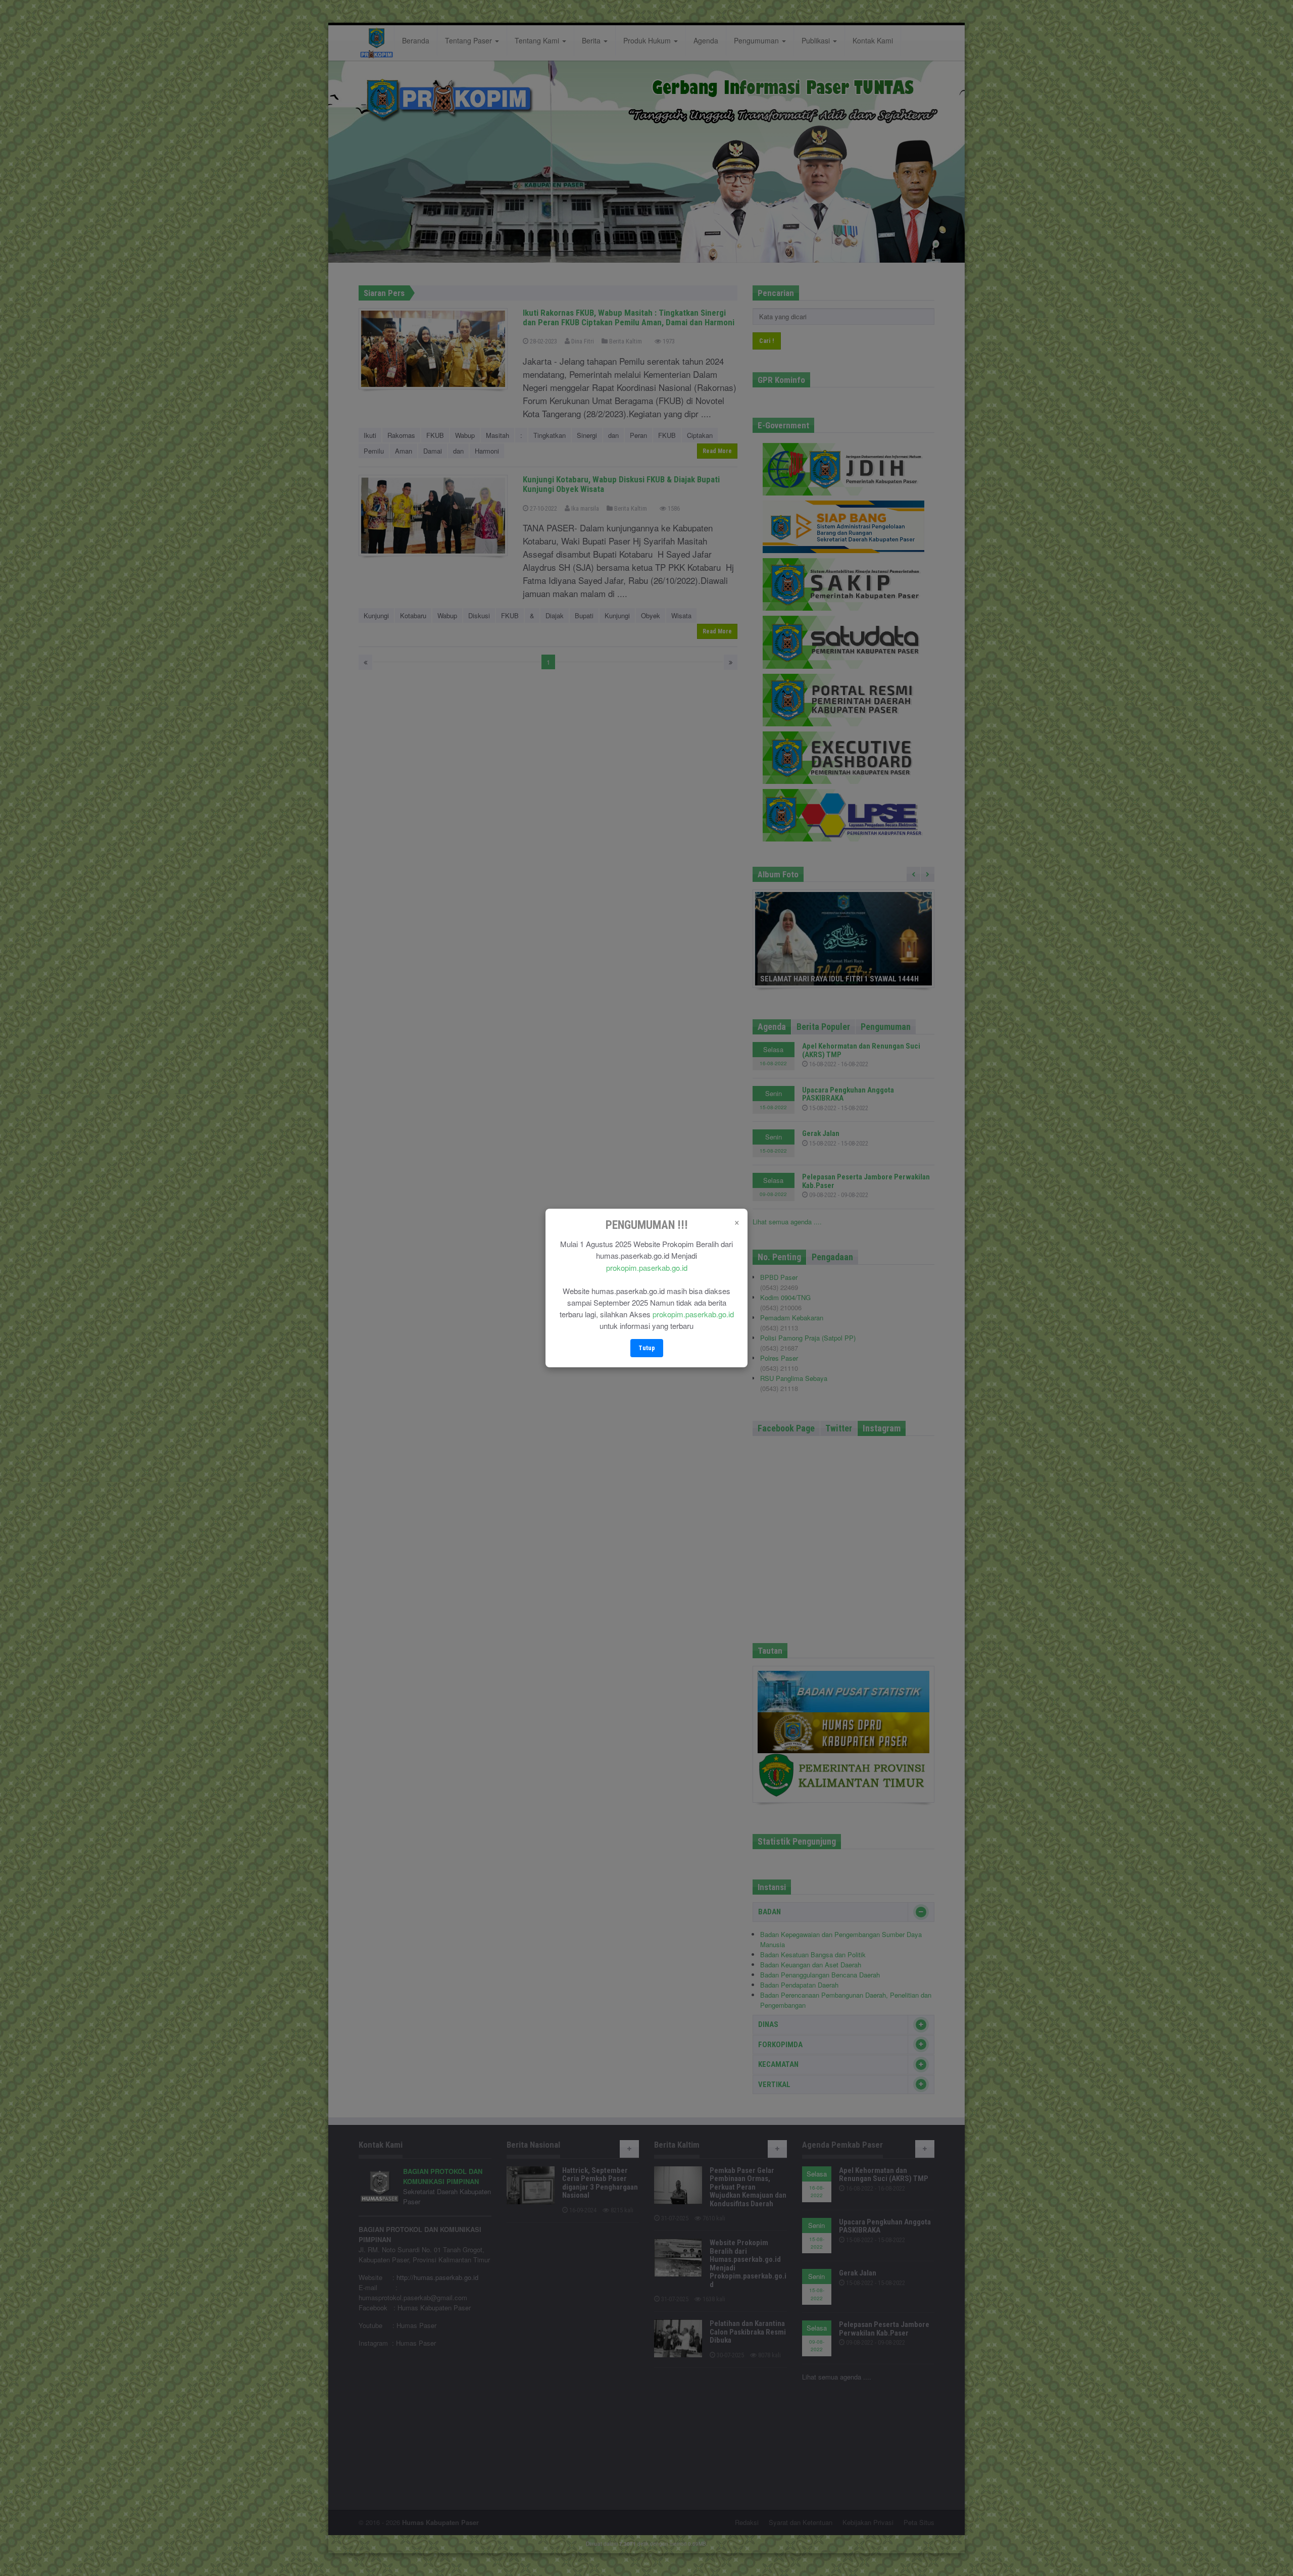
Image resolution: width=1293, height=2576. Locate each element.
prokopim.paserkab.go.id (647, 1268)
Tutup (647, 1348)
